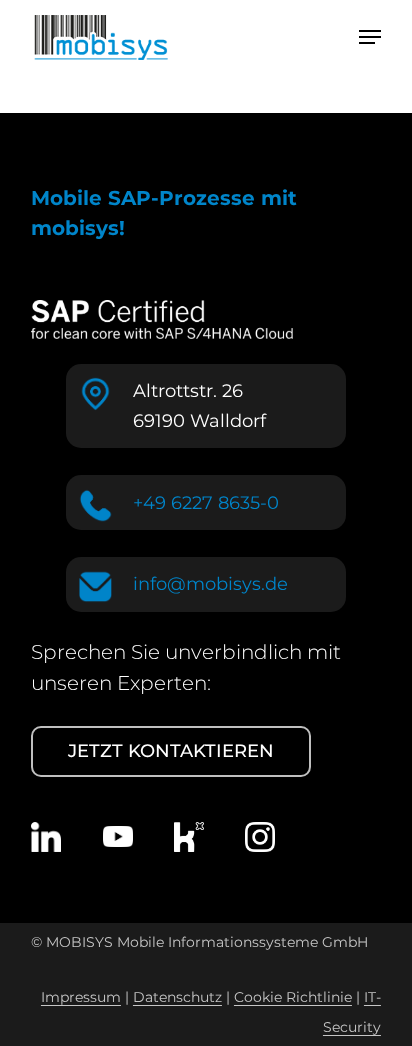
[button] (370, 37)
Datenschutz (177, 997)
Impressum (81, 997)
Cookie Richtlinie (293, 997)
